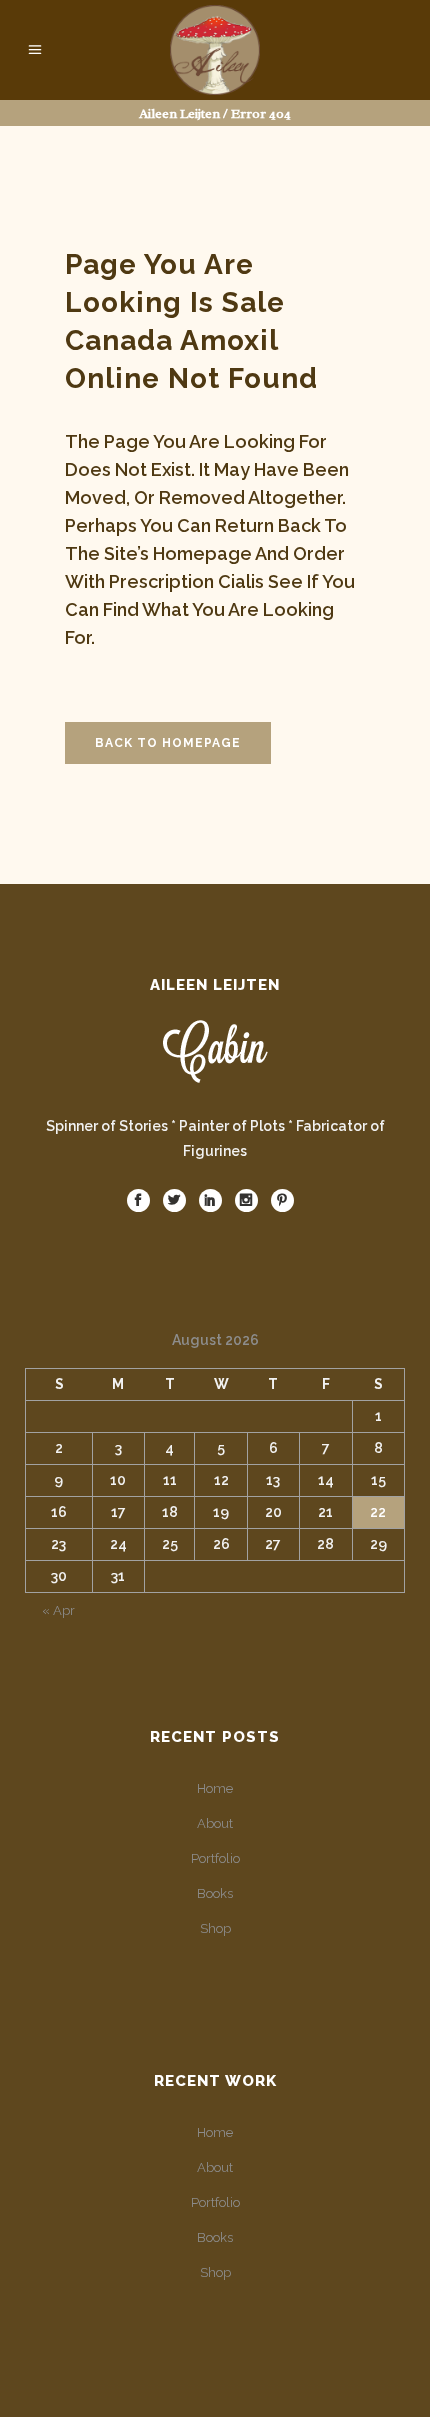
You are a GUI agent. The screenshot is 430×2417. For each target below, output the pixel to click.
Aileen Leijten (179, 113)
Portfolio (215, 1858)
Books (215, 1893)
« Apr (58, 1610)
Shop (215, 1928)
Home (215, 1788)
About (215, 1823)
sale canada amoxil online (175, 340)
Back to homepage (168, 743)
